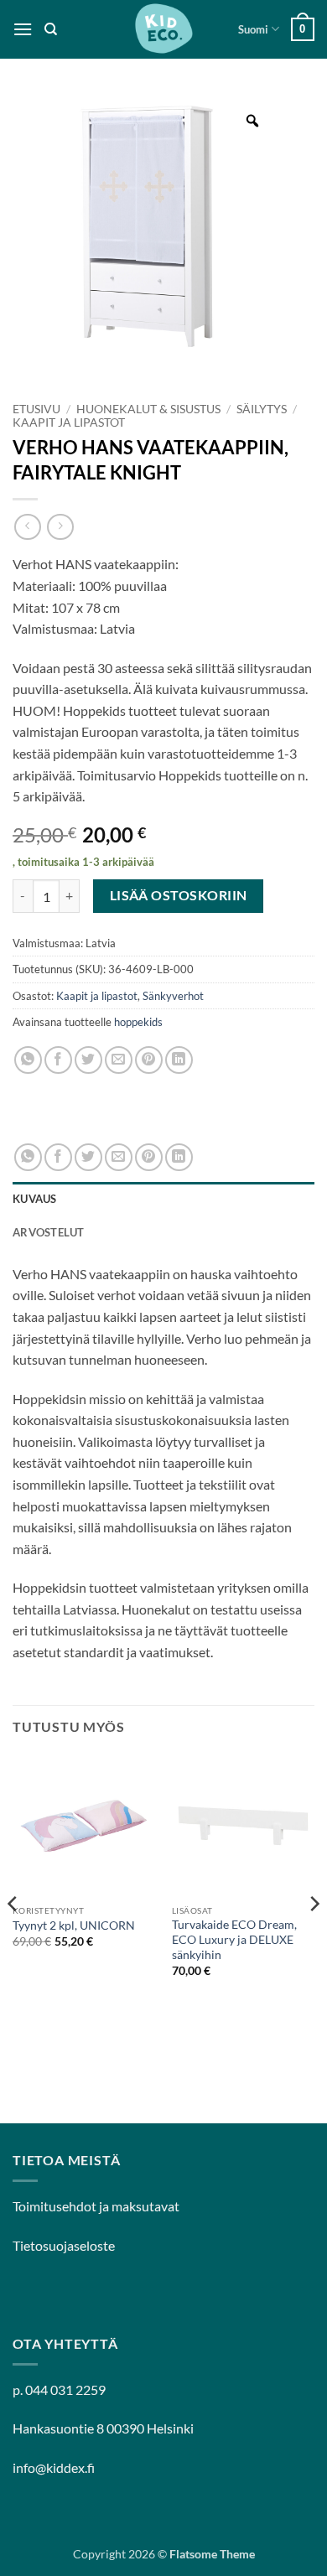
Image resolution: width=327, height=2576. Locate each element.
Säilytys (262, 409)
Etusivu (36, 409)
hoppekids (138, 1022)
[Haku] (51, 29)
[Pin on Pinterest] (149, 1060)
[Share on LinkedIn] (179, 1060)
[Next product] (27, 527)
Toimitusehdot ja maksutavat (96, 2206)
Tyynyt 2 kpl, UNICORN (74, 1926)
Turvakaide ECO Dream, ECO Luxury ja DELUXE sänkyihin (234, 1939)
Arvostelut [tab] (49, 1232)
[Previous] (13, 1938)
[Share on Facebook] (58, 1060)
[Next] (314, 1938)
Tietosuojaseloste (64, 2245)
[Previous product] (60, 527)
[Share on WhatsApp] (28, 1060)
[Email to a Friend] (119, 1060)
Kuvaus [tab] (35, 1199)
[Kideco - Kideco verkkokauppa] (163, 29)
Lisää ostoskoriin (179, 895)
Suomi (253, 29)
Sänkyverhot (173, 996)
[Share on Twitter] (88, 1060)
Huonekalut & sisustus (148, 409)
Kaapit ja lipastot (69, 422)
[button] (23, 29)
